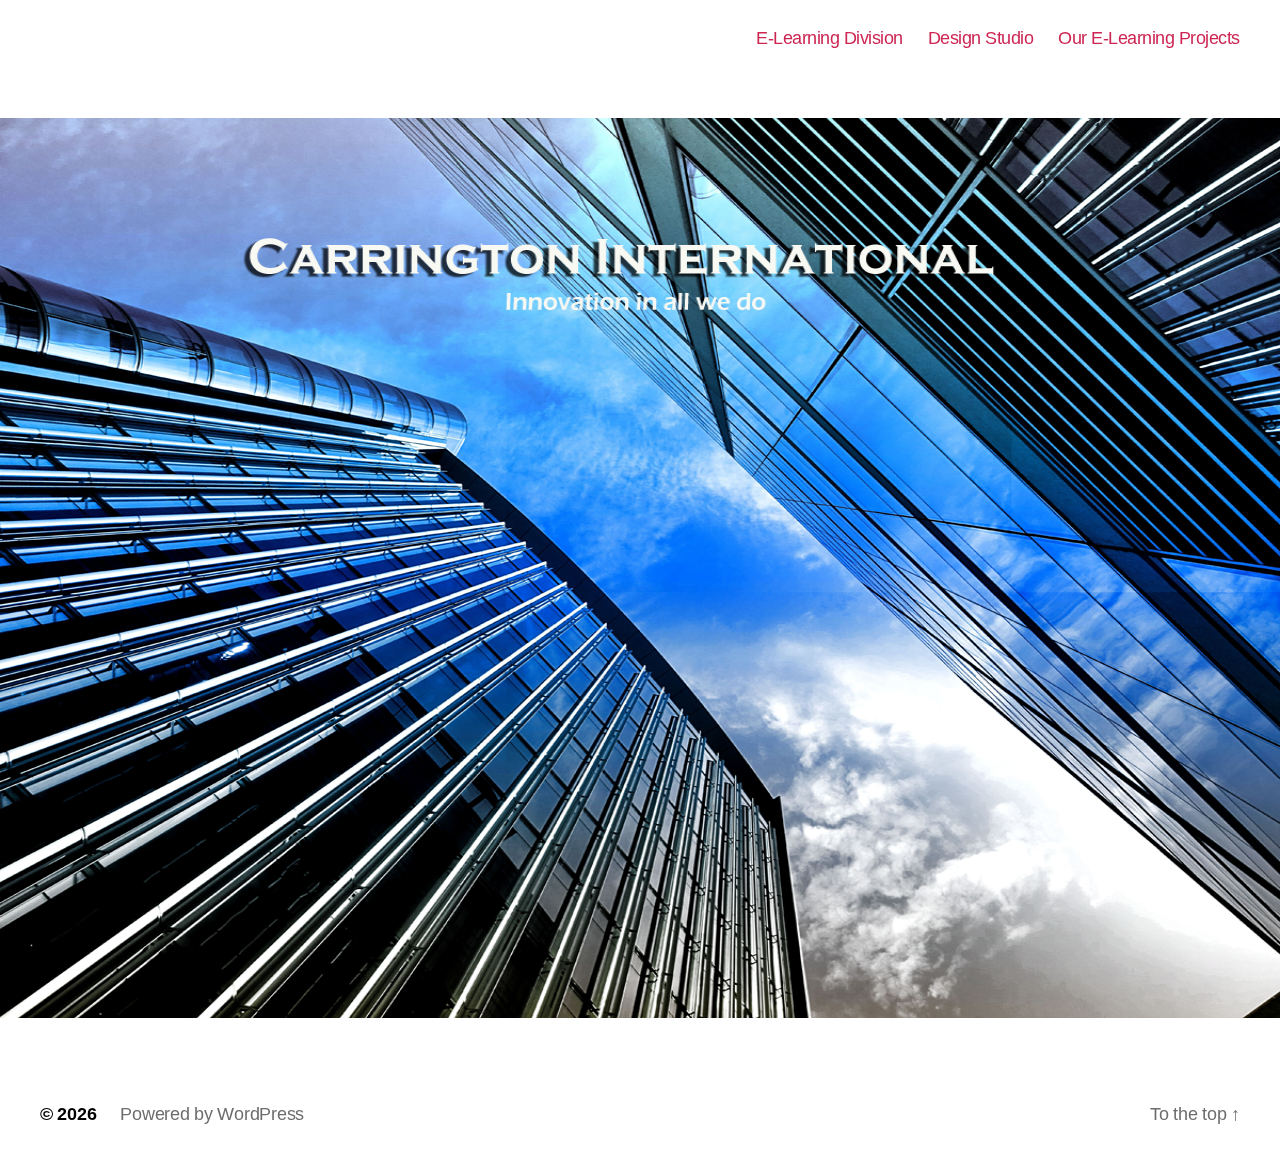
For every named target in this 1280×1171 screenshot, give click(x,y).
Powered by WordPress (212, 1114)
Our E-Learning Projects (1149, 38)
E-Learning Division (829, 38)
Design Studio (981, 38)
